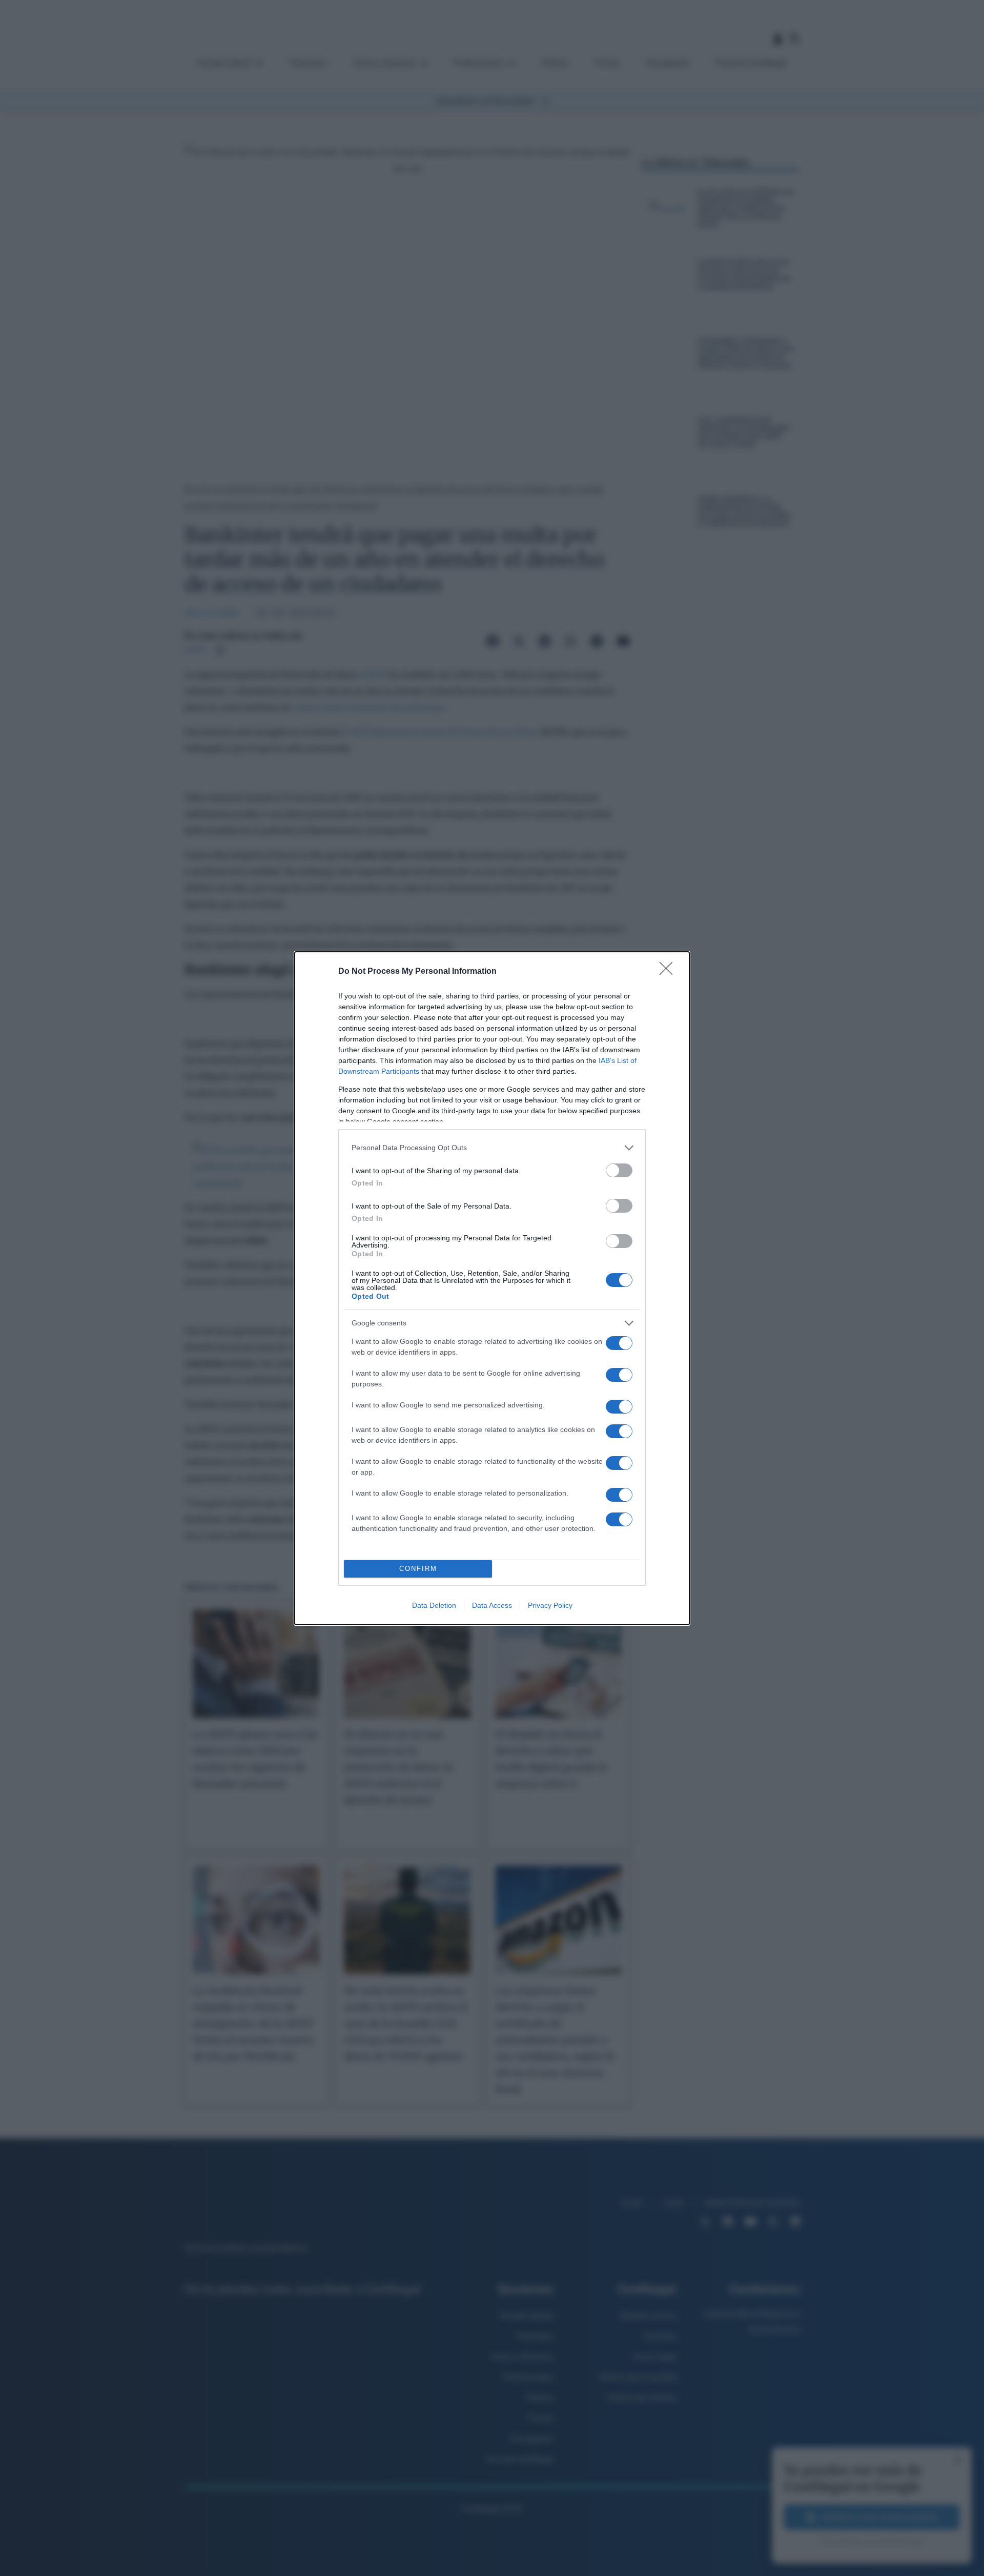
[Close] (669, 972)
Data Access (492, 1605)
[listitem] (492, 1148)
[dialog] (492, 1288)
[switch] (619, 1170)
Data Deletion (434, 1605)
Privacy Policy (550, 1605)
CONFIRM (418, 1569)
